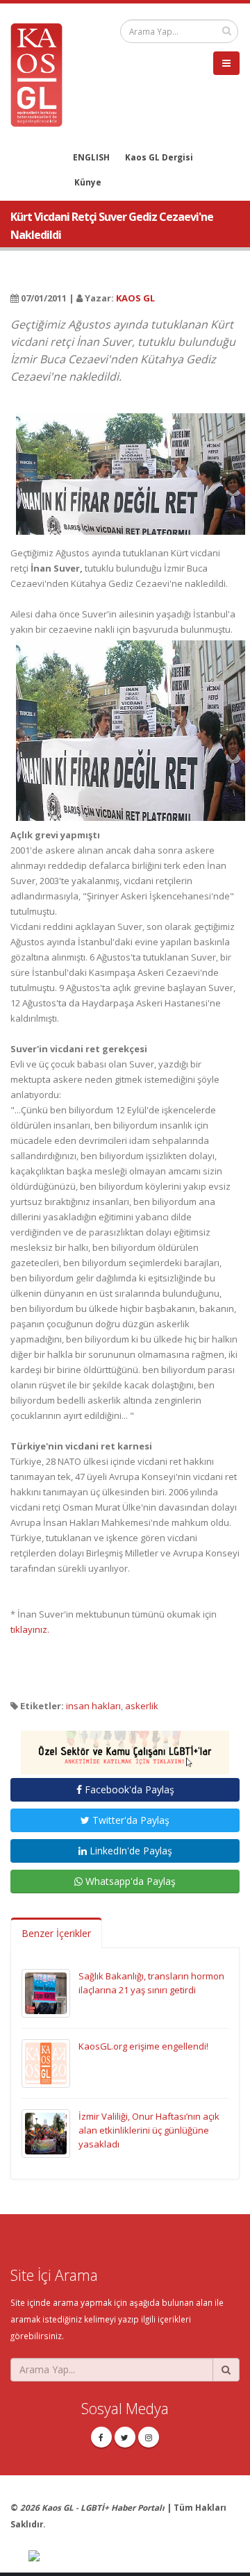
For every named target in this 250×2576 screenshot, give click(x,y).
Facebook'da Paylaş (128, 1789)
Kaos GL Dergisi (159, 157)
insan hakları (93, 1706)
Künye (88, 182)
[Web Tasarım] (134, 2557)
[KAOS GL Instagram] (149, 2437)
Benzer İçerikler (56, 1933)
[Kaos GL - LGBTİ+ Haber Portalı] (42, 74)
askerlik (142, 1706)
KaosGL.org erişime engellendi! (143, 2046)
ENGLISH (91, 157)
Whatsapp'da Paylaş (129, 1881)
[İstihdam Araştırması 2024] (125, 1746)
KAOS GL (135, 298)
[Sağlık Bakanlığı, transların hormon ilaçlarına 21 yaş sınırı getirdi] (46, 1992)
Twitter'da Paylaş (130, 1820)
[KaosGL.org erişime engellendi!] (46, 2062)
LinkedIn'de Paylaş (130, 1851)
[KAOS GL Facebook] (101, 2437)
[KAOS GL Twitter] (125, 2437)
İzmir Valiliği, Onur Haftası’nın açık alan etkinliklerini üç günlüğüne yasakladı (149, 2130)
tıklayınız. (30, 1629)
